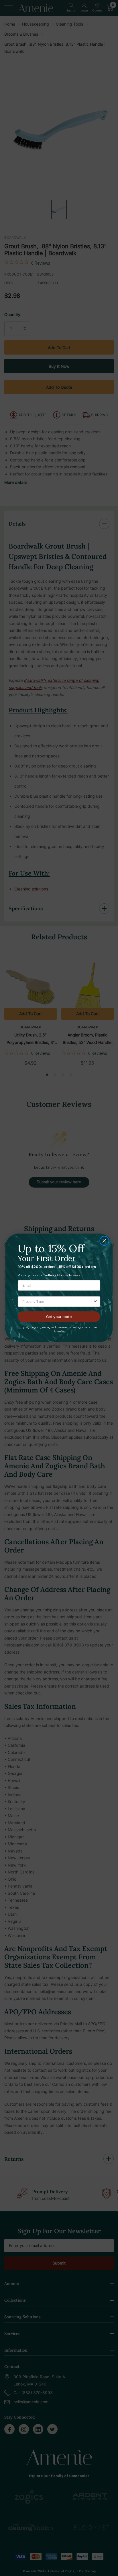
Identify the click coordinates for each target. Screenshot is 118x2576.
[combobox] (57, 1302)
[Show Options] (95, 1302)
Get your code (59, 1317)
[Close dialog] (104, 1241)
